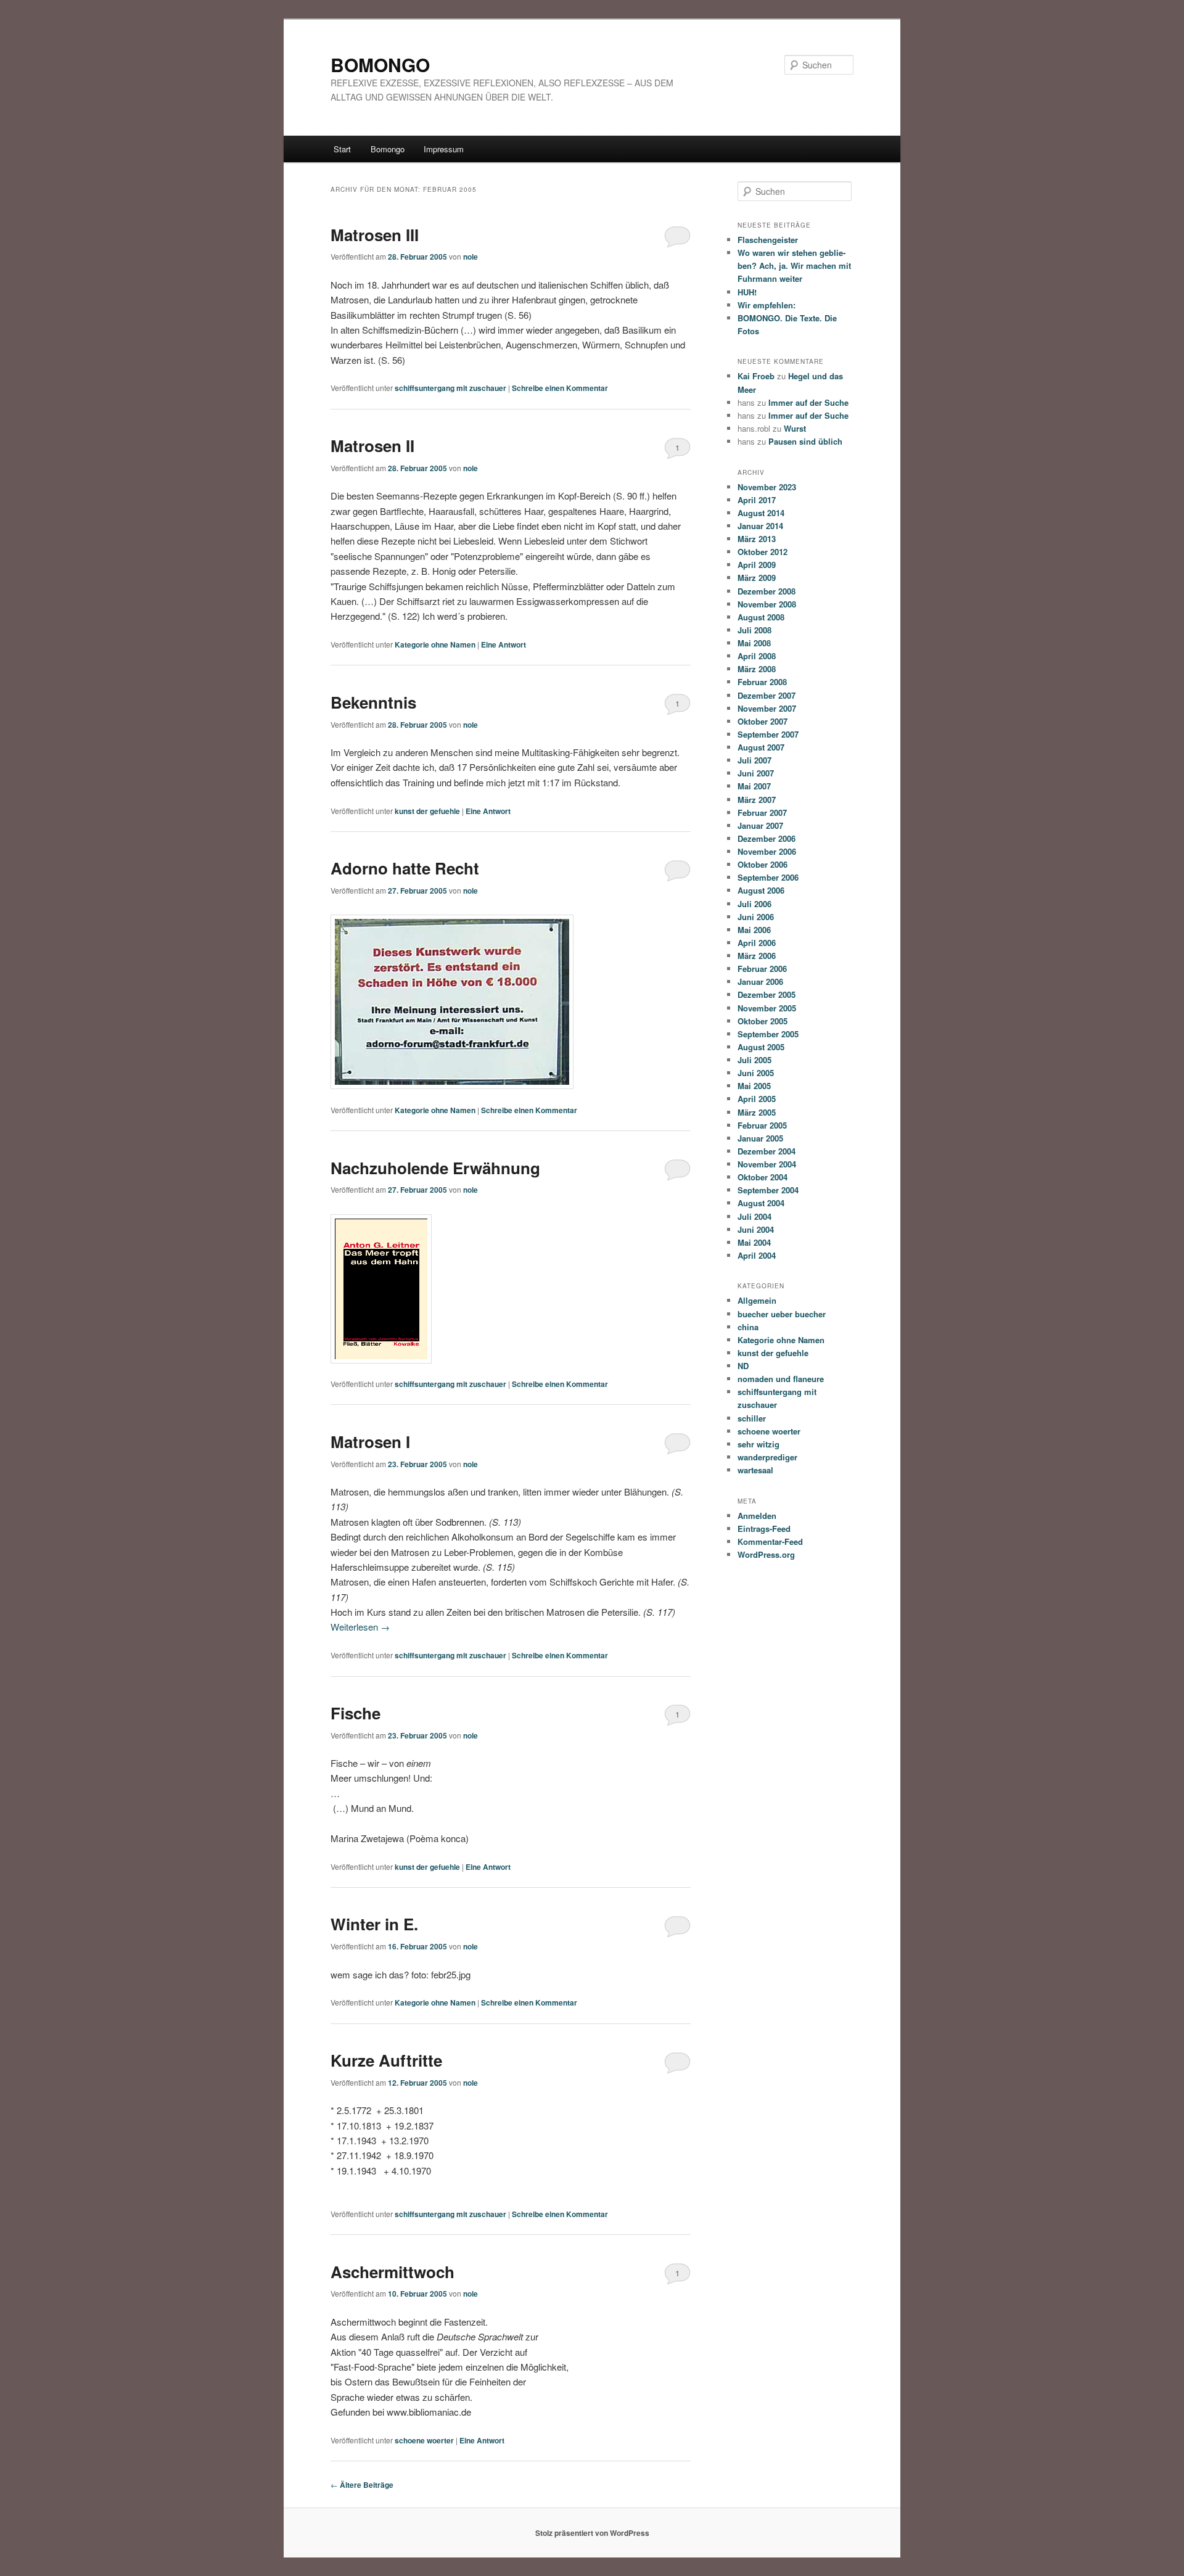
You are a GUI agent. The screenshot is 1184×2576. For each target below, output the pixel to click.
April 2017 (757, 500)
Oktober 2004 (763, 1177)
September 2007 (768, 734)
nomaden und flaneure (781, 1379)
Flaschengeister (768, 240)
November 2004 (767, 1164)
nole (471, 257)
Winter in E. (374, 1924)
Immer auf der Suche (808, 402)
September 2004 (768, 1190)
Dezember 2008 (767, 591)
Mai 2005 (754, 1086)
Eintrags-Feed (764, 1529)
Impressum (444, 149)
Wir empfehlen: (767, 305)
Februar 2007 (762, 813)
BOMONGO (380, 64)
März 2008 (757, 669)
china (748, 1327)
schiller (752, 1418)
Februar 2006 (762, 969)
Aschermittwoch (393, 2272)
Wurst (795, 428)
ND (743, 1366)
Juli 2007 (754, 760)
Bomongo (388, 149)
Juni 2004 (756, 1229)
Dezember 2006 (767, 838)
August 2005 (761, 1047)
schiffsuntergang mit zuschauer (450, 388)
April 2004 (757, 1255)
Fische (356, 1713)
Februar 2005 (762, 1125)
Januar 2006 (760, 981)
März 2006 (757, 956)
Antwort (504, 644)
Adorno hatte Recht (405, 868)
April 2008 (757, 656)
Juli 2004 (754, 1216)
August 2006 (761, 890)
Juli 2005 (754, 1060)
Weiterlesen (360, 1627)
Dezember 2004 (767, 1151)
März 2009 (757, 578)
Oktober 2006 (763, 864)
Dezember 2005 (767, 994)
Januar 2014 (760, 526)
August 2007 (761, 747)
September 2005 (768, 1034)
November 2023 (767, 487)
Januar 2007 (760, 825)
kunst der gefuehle (427, 811)
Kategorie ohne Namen (435, 644)
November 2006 (767, 851)
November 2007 (767, 708)
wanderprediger (767, 1457)
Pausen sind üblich (805, 441)
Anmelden (757, 1516)
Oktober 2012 (763, 552)
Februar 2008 (762, 682)
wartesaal (755, 1470)
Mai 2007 (754, 786)
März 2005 (757, 1112)
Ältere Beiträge (362, 2485)
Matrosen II (372, 446)
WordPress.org (766, 1554)
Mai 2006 (754, 930)
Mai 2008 (754, 643)
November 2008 (767, 604)
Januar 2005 (760, 1138)
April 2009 (757, 565)
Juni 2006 (756, 917)
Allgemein (757, 1300)
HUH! (747, 292)
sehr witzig (758, 1444)
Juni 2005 (756, 1073)
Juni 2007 (756, 773)
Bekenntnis (373, 702)
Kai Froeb (756, 376)
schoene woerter (424, 2440)
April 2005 (757, 1099)
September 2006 (768, 877)
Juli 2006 (754, 904)
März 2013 (757, 539)
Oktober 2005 (763, 1021)
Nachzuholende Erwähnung (435, 1168)
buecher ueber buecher (782, 1314)
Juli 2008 (754, 630)
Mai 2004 (754, 1242)
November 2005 (767, 1008)
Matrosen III (375, 235)
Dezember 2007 (767, 695)
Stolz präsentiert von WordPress (592, 2533)
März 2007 (757, 800)
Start (342, 149)
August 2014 (761, 513)
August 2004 (761, 1203)
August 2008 (761, 617)
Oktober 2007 (763, 721)
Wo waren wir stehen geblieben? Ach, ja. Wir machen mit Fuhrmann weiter (794, 265)
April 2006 (757, 943)
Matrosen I (370, 1442)
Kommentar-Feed (770, 1541)
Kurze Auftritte (386, 2060)
